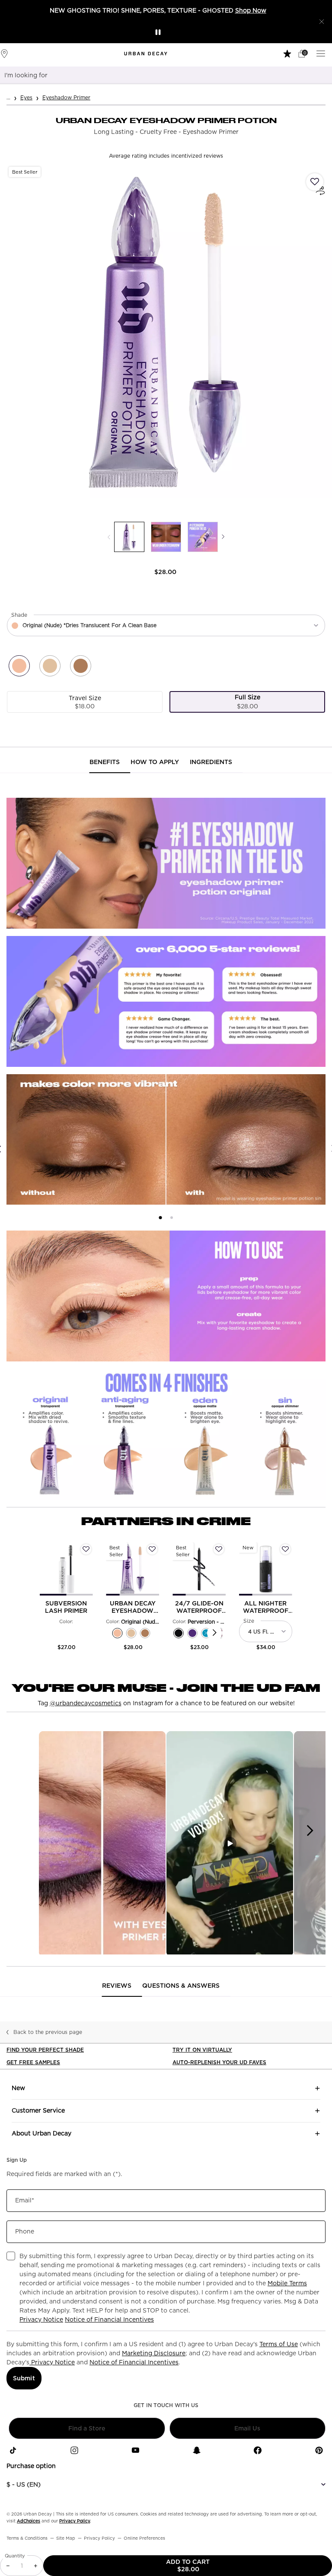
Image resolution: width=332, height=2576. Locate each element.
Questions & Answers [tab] (181, 1986)
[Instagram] (74, 2450)
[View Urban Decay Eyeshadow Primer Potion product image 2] (166, 537)
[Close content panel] (322, 22)
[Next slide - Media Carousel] (310, 1830)
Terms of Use (279, 2344)
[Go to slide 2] (172, 1218)
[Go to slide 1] (160, 1218)
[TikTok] (13, 2450)
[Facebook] (258, 2450)
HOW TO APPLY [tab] (155, 762)
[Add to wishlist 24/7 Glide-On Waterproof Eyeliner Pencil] (219, 1549)
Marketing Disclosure (154, 2353)
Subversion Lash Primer (66, 1607)
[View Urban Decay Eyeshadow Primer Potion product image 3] (203, 537)
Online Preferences (144, 2538)
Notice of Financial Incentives (109, 2319)
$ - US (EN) (24, 2484)
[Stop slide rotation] (158, 32)
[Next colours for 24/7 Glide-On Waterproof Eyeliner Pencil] (215, 1633)
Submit (24, 2378)
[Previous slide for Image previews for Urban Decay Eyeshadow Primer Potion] (109, 537)
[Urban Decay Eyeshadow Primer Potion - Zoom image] (166, 333)
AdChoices (29, 2521)
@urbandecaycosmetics (86, 1703)
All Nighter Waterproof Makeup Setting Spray (266, 1607)
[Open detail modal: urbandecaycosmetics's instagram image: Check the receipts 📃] (102, 1844)
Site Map (66, 2538)
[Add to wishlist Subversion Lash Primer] (86, 1549)
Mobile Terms (287, 2283)
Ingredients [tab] (211, 762)
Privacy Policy (75, 2521)
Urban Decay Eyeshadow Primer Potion (133, 1607)
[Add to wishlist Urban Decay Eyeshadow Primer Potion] (315, 182)
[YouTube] (135, 2450)
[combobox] (155, 75)
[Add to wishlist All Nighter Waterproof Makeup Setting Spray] (285, 1549)
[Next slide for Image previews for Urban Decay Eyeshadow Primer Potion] (223, 537)
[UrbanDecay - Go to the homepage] (146, 54)
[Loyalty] (288, 53)
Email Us (247, 2428)
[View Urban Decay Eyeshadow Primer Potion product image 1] (129, 537)
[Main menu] (322, 53)
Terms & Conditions (27, 2538)
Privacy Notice (41, 2319)
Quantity (15, 2556)
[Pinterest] (319, 2450)
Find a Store (87, 2428)
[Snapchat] (197, 2450)
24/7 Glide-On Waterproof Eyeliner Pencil (199, 1607)
